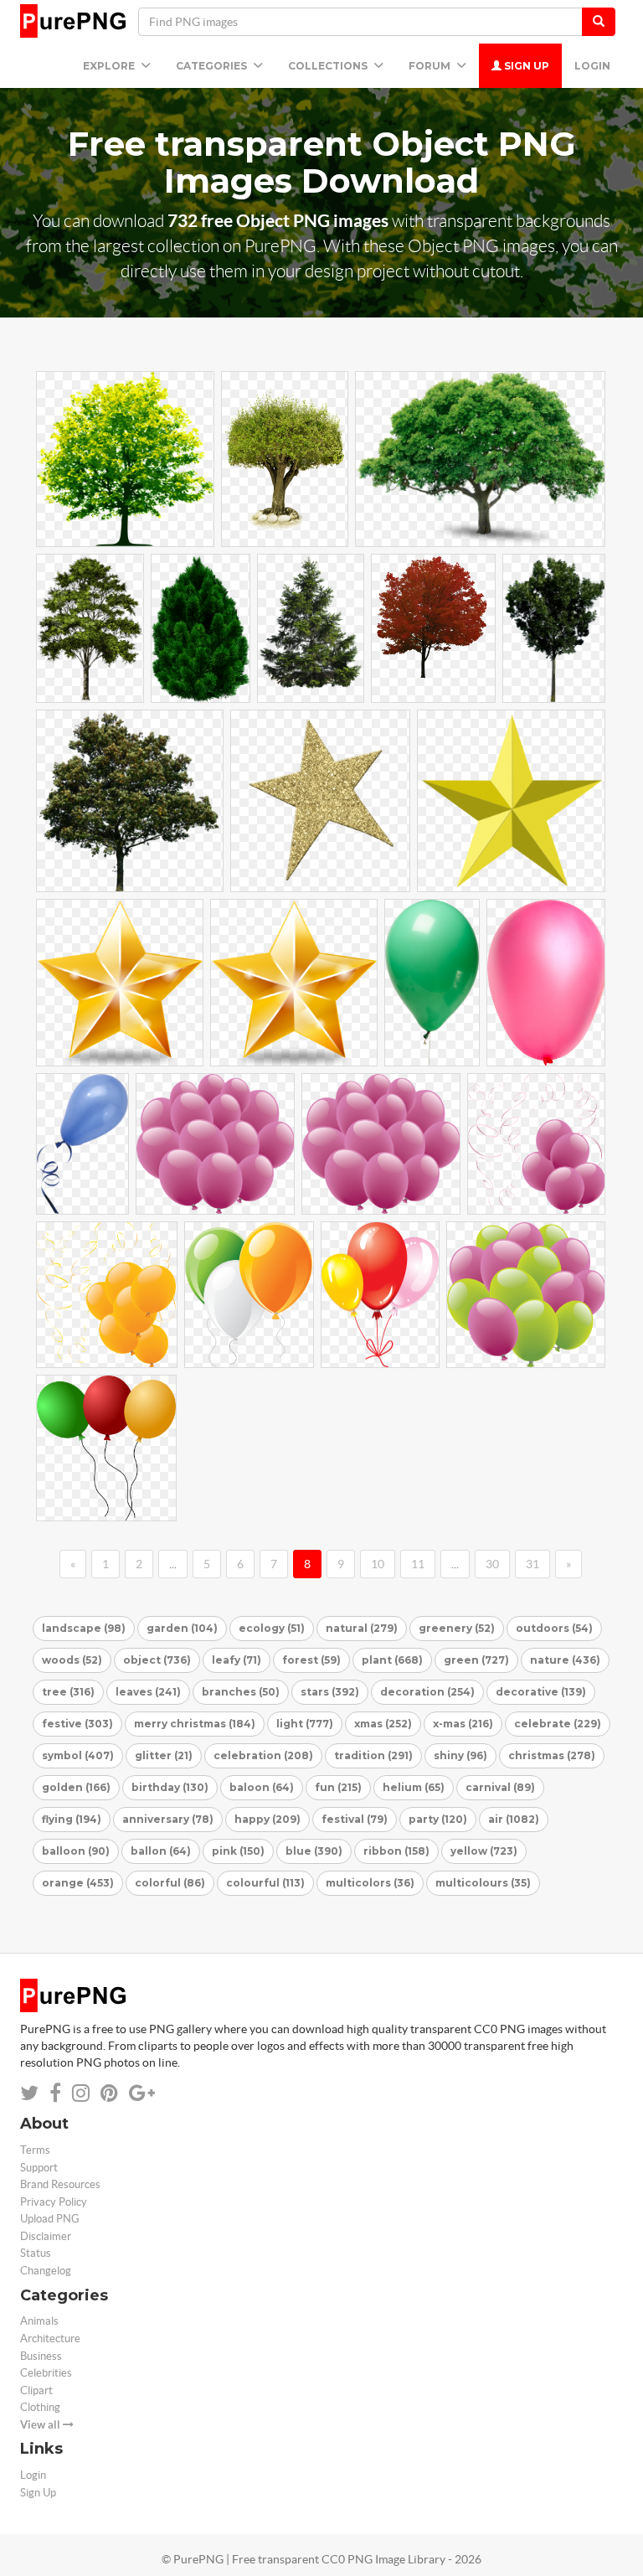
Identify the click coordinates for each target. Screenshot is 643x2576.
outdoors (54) (554, 1628)
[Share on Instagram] (81, 2093)
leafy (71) (237, 1660)
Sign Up (525, 66)
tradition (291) (373, 1755)
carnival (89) (500, 1787)
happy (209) (267, 1819)
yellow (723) (484, 1851)
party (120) (438, 1819)
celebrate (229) (558, 1724)
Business (41, 2356)
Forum (431, 66)
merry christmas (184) (195, 1724)
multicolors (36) (370, 1883)
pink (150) (238, 1851)
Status (36, 2253)
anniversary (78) (168, 1819)
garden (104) (182, 1628)
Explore (110, 66)
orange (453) (78, 1883)
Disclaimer (46, 2236)
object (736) (157, 1660)
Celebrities (46, 2373)
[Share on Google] (142, 2093)
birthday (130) (170, 1787)
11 (418, 1564)
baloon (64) (262, 1787)
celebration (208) (263, 1755)
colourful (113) (265, 1883)
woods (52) (72, 1660)
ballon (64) (161, 1851)
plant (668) (392, 1660)
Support (39, 2168)
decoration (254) (427, 1692)
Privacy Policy (54, 2202)
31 (532, 1564)
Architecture (50, 2339)
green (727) (476, 1660)
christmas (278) (552, 1755)
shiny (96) (460, 1755)
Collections (329, 66)
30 (492, 1564)
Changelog (46, 2271)
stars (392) (330, 1692)
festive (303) (77, 1724)
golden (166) (76, 1787)
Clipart (36, 2390)
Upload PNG (50, 2219)
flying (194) (72, 1819)
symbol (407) (78, 1755)
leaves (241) (148, 1692)
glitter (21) (164, 1755)
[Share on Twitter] (29, 2093)
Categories (213, 66)
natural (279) (362, 1628)
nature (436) (565, 1660)
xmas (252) (383, 1724)
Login (592, 66)
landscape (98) (84, 1628)
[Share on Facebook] (55, 2093)
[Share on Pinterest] (109, 2093)
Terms (35, 2150)
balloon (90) (76, 1851)
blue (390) (314, 1851)
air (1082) (514, 1819)
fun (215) (338, 1787)
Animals (39, 2321)
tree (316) (68, 1692)
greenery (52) (457, 1628)
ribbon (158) (396, 1851)
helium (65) (414, 1787)
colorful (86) (170, 1883)
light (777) (305, 1724)
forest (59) (311, 1660)
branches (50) (241, 1692)
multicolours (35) (483, 1883)
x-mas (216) (463, 1724)
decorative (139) (541, 1692)
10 (378, 1564)
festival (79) (355, 1819)
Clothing (40, 2407)
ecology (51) (272, 1628)
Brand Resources (60, 2184)
